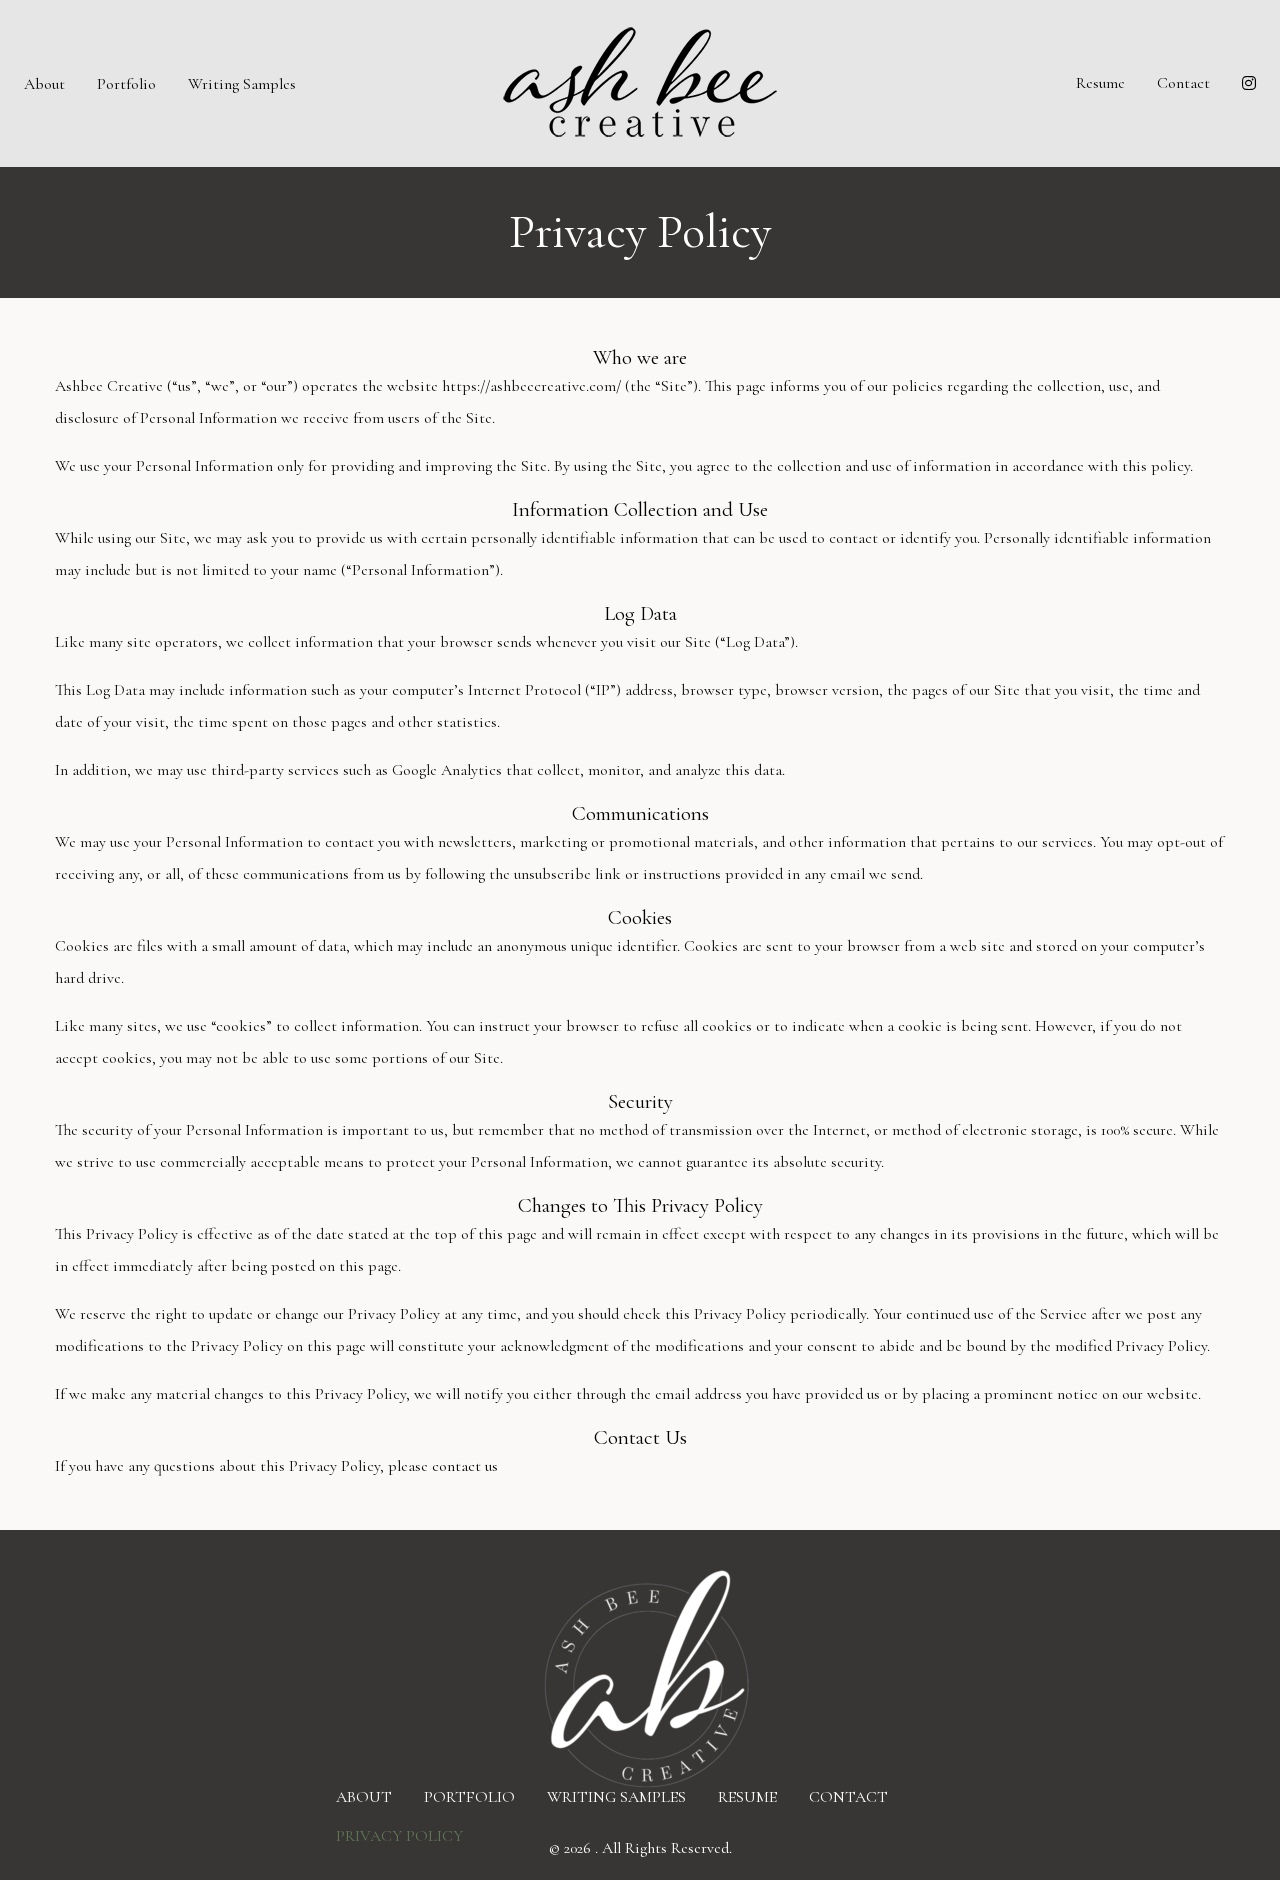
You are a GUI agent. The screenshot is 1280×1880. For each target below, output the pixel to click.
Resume (1100, 83)
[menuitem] (44, 83)
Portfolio (126, 84)
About (44, 84)
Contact (1183, 83)
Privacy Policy (399, 1835)
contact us (465, 1466)
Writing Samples (242, 84)
